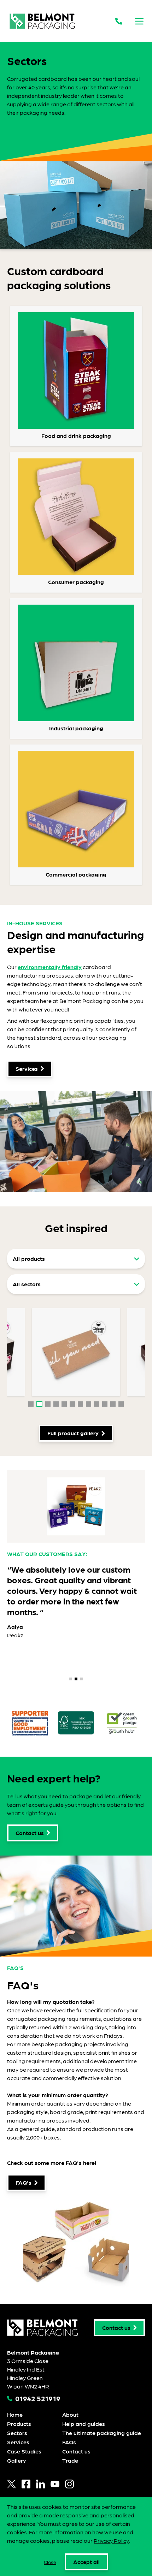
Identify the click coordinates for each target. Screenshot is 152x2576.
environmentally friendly (50, 967)
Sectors (17, 2433)
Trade (70, 2460)
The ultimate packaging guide (102, 2433)
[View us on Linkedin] (40, 2484)
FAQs (69, 2442)
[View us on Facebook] (26, 2484)
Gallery (17, 2460)
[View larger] (76, 1352)
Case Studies (24, 2451)
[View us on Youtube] (55, 2484)
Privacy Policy (111, 2541)
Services (18, 2442)
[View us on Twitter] (11, 2484)
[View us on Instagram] (69, 2484)
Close (50, 2562)
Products (19, 2424)
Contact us (76, 2451)
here (89, 2163)
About (70, 2414)
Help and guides (84, 2424)
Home (15, 2414)
